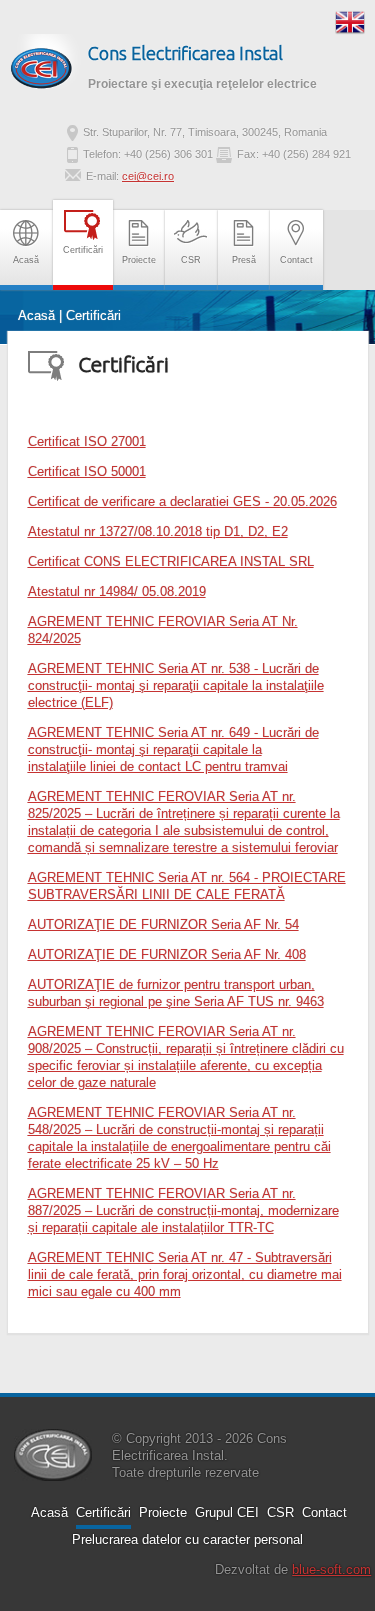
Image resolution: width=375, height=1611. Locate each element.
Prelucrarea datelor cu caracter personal (187, 1539)
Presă (244, 260)
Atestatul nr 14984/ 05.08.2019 (117, 591)
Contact (296, 260)
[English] (350, 20)
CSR (191, 260)
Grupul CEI (227, 1512)
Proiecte (139, 260)
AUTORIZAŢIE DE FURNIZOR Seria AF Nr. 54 (163, 924)
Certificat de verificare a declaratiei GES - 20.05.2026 (182, 501)
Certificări (83, 250)
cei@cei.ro (148, 176)
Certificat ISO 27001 (87, 441)
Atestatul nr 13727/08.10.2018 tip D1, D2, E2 (158, 531)
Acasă (26, 260)
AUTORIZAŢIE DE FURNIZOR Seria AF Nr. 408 (167, 954)
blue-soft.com (331, 1569)
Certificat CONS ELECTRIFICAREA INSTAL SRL (171, 561)
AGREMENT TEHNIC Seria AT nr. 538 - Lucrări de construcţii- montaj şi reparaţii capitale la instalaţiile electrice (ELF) (176, 685)
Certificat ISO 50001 (87, 471)
